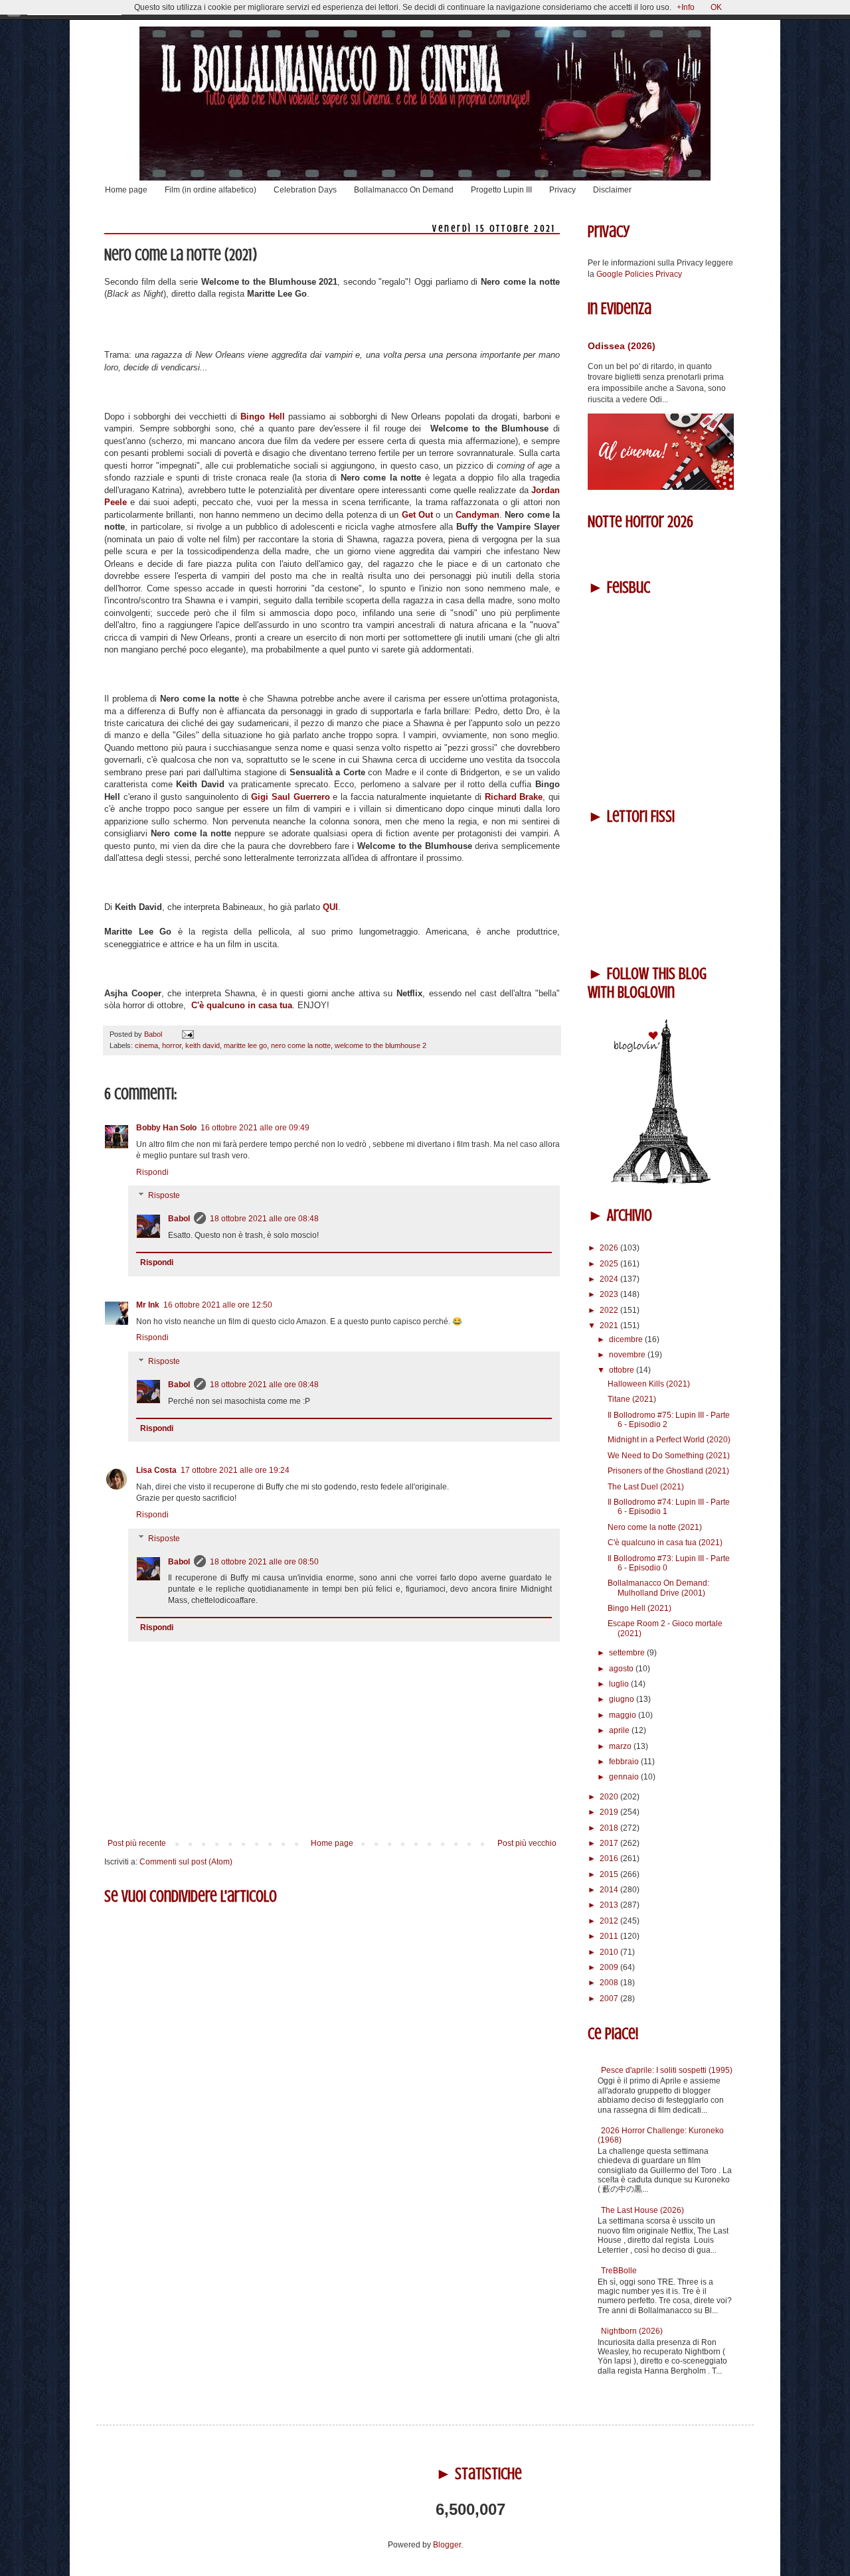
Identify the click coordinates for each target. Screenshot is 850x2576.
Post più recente (137, 1843)
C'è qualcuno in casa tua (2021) (665, 1543)
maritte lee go (245, 1045)
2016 (610, 1858)
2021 (610, 1326)
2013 (610, 1905)
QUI (330, 907)
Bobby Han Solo (166, 1128)
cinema (146, 1045)
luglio (620, 1684)
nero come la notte (301, 1045)
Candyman (477, 515)
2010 (610, 1952)
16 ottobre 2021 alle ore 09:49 (255, 1128)
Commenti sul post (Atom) (186, 1862)
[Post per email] (186, 1034)
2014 (610, 1890)
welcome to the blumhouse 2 (381, 1045)
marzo (621, 1746)
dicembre (627, 1339)
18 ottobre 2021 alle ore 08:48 (264, 1219)
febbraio (625, 1762)
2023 (610, 1294)
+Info (686, 7)
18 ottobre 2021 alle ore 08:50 (264, 1562)
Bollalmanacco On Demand (404, 190)
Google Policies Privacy (639, 274)
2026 (610, 1248)
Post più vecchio (527, 1843)
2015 (610, 1874)
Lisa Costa (156, 1470)
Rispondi (152, 1172)
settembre (628, 1653)
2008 (610, 1983)
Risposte (164, 1196)
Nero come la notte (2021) (655, 1527)
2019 (610, 1812)
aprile (620, 1730)
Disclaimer (612, 190)
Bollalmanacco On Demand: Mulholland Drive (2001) (658, 1588)
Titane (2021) (632, 1399)
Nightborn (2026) (632, 2331)
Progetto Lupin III (501, 190)
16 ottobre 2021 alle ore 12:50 (218, 1305)
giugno (623, 1699)
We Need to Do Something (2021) (669, 1456)
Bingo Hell (263, 417)
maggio (624, 1715)
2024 (610, 1279)
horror (172, 1045)
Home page (126, 190)
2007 (610, 1999)
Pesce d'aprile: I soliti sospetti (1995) (667, 2070)
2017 (610, 1843)
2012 (610, 1921)
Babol (179, 1219)
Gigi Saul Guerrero (290, 797)
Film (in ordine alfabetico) (211, 190)
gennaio (625, 1777)
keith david (203, 1045)
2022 (610, 1310)
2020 (610, 1797)
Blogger (447, 2545)
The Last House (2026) (642, 2210)
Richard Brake (514, 797)
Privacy (562, 190)
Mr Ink (148, 1305)
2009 (610, 1967)
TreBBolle (619, 2271)
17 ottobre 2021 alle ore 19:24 (235, 1470)
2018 (610, 1828)
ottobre (623, 1370)
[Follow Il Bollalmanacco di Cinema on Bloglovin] (661, 1181)
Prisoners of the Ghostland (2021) (668, 1471)
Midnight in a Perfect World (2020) (669, 1440)
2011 (610, 1936)
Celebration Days (305, 190)
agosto (622, 1669)
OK (716, 7)
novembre (628, 1355)
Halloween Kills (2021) (649, 1384)
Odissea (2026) (622, 346)
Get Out (417, 515)
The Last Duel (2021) (646, 1487)
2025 (610, 1264)
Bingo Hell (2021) (639, 1608)
